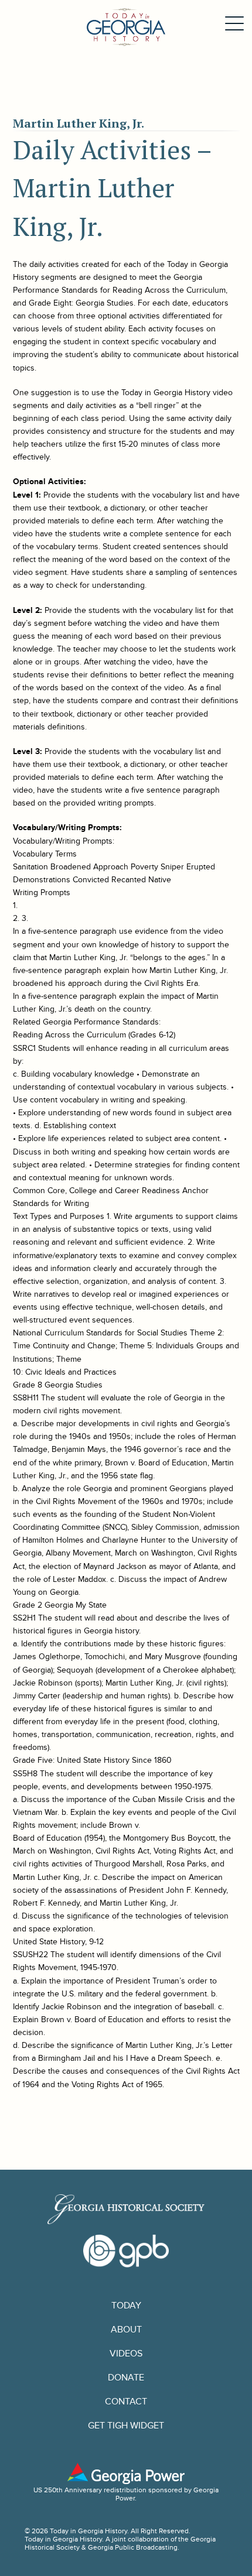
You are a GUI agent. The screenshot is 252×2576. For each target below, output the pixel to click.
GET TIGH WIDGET (126, 2426)
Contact (126, 2402)
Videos (126, 2354)
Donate (126, 2378)
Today (126, 2306)
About (126, 2330)
